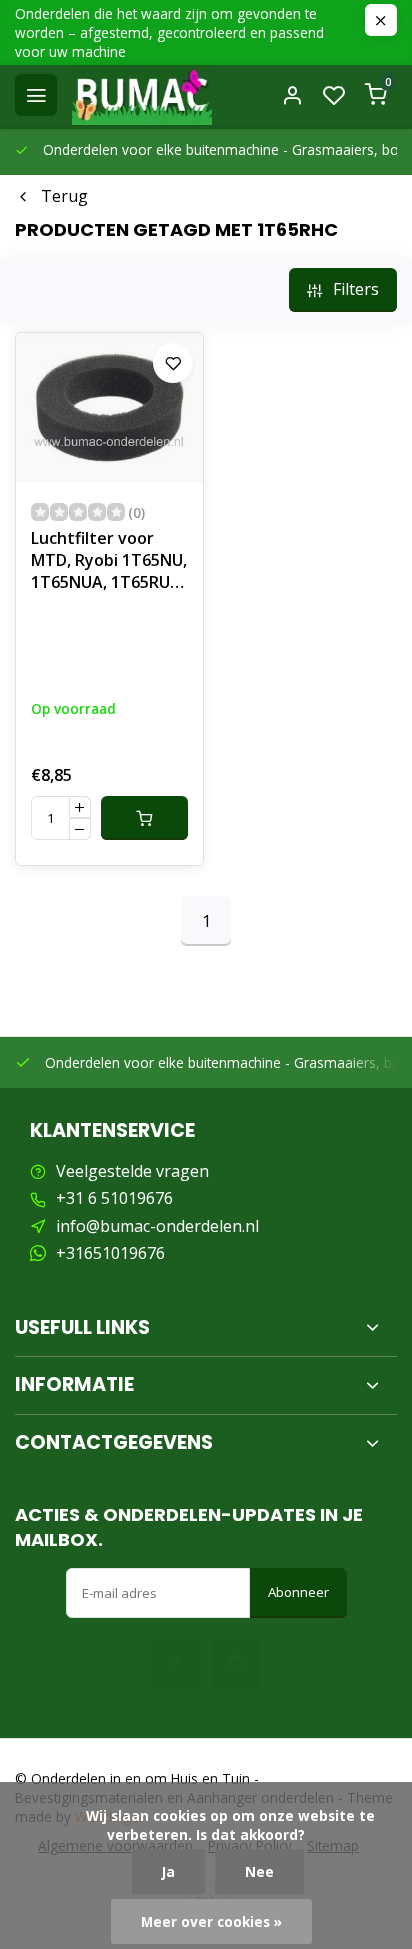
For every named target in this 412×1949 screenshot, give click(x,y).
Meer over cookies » (211, 1921)
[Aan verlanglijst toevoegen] (173, 363)
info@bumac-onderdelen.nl (157, 1226)
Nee (259, 1871)
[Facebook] (176, 1663)
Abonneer (298, 1592)
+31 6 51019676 (114, 1198)
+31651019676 (110, 1253)
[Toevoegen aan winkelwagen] (144, 818)
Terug (64, 196)
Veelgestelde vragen (132, 1171)
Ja (168, 1871)
